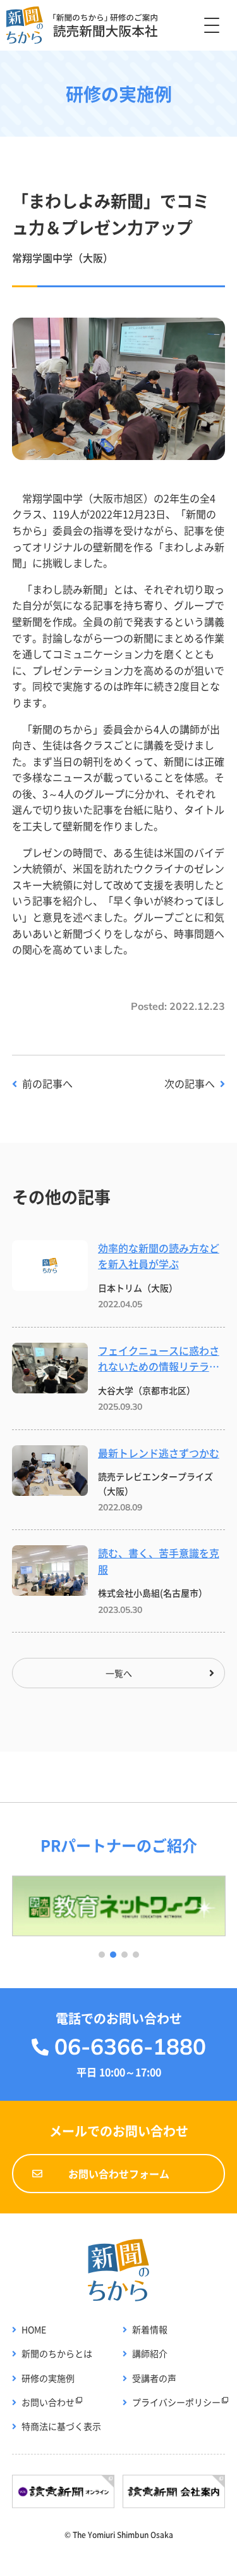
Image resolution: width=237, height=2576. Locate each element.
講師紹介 (150, 2353)
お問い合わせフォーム (119, 2174)
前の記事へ (47, 1083)
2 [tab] (113, 1955)
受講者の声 (154, 2378)
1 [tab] (102, 1955)
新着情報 (150, 2329)
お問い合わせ (48, 2402)
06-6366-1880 (130, 2046)
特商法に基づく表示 (61, 2426)
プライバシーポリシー (176, 2402)
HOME (34, 2329)
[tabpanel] (119, 1906)
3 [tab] (125, 1955)
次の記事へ (190, 1083)
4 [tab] (136, 1955)
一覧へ (119, 1673)
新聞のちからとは (57, 2353)
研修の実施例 (48, 2378)
